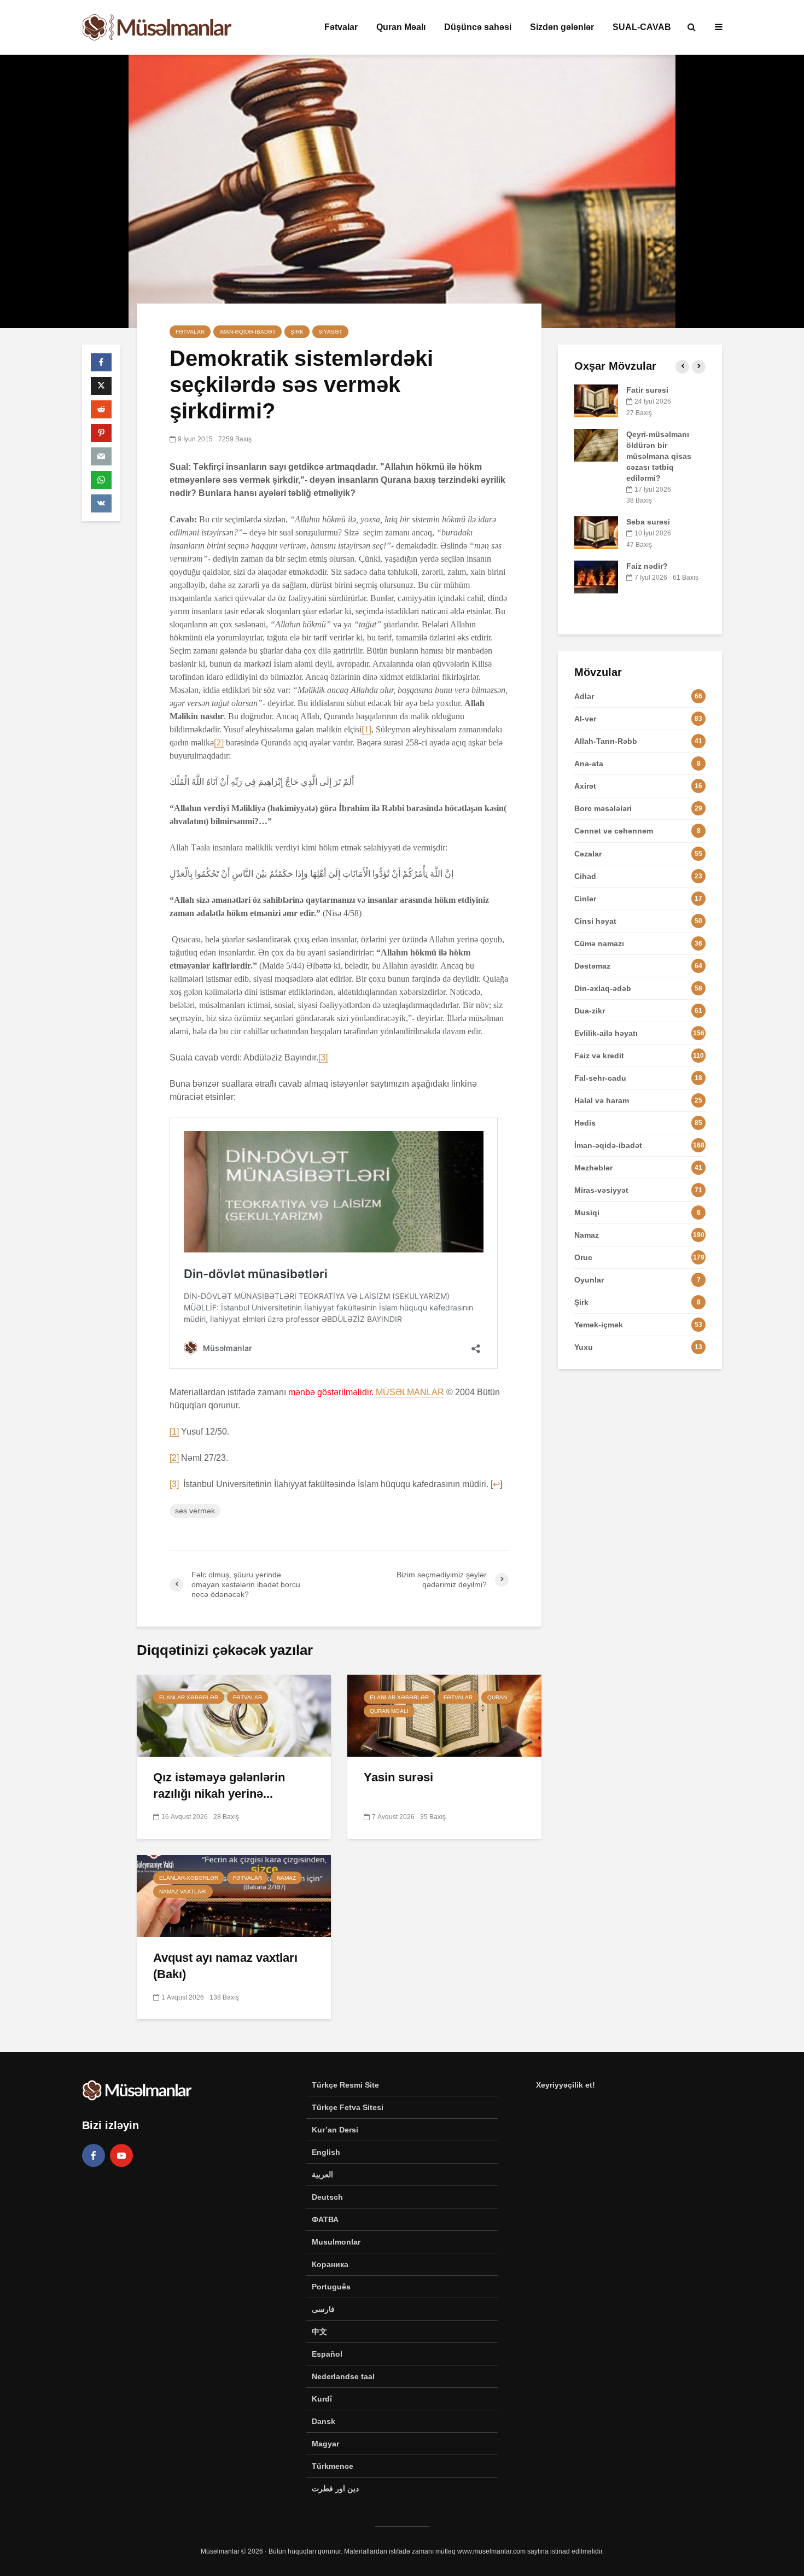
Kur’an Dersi (335, 2130)
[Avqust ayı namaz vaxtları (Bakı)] (234, 1895)
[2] (219, 742)
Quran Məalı (401, 27)
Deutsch (327, 2197)
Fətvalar (341, 27)
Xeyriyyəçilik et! (566, 2085)
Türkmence (333, 2466)
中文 (319, 2332)
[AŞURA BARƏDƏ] (596, 400)
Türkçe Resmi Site (345, 2085)
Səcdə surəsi (650, 555)
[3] (323, 1057)
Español (327, 2354)
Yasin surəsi (398, 1777)
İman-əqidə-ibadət (247, 332)
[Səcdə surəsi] (596, 565)
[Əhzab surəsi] (596, 444)
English (326, 2152)
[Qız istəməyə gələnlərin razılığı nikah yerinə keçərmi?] (234, 1715)
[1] (366, 729)
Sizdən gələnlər (562, 27)
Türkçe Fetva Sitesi (348, 2107)
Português (331, 2287)
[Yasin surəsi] (444, 1715)
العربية (322, 2175)
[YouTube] (121, 2155)
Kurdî (322, 2399)
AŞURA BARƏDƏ (657, 390)
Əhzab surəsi (651, 434)
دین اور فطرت (335, 2488)
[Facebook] (94, 2155)
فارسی (323, 2309)
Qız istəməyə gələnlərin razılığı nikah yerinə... (219, 1785)
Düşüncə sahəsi (478, 27)
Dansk (324, 2421)
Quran (497, 1697)
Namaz (286, 1878)
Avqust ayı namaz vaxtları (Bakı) (225, 1966)
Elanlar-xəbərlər (189, 1697)
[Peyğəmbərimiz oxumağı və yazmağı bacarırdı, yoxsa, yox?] (596, 488)
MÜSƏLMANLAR (410, 1392)
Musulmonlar (336, 2242)
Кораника (330, 2264)
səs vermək (195, 1511)
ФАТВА (325, 2219)
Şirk (297, 332)
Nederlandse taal (343, 2376)
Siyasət (330, 332)
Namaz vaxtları (183, 1892)
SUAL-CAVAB (642, 27)
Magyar (325, 2444)
